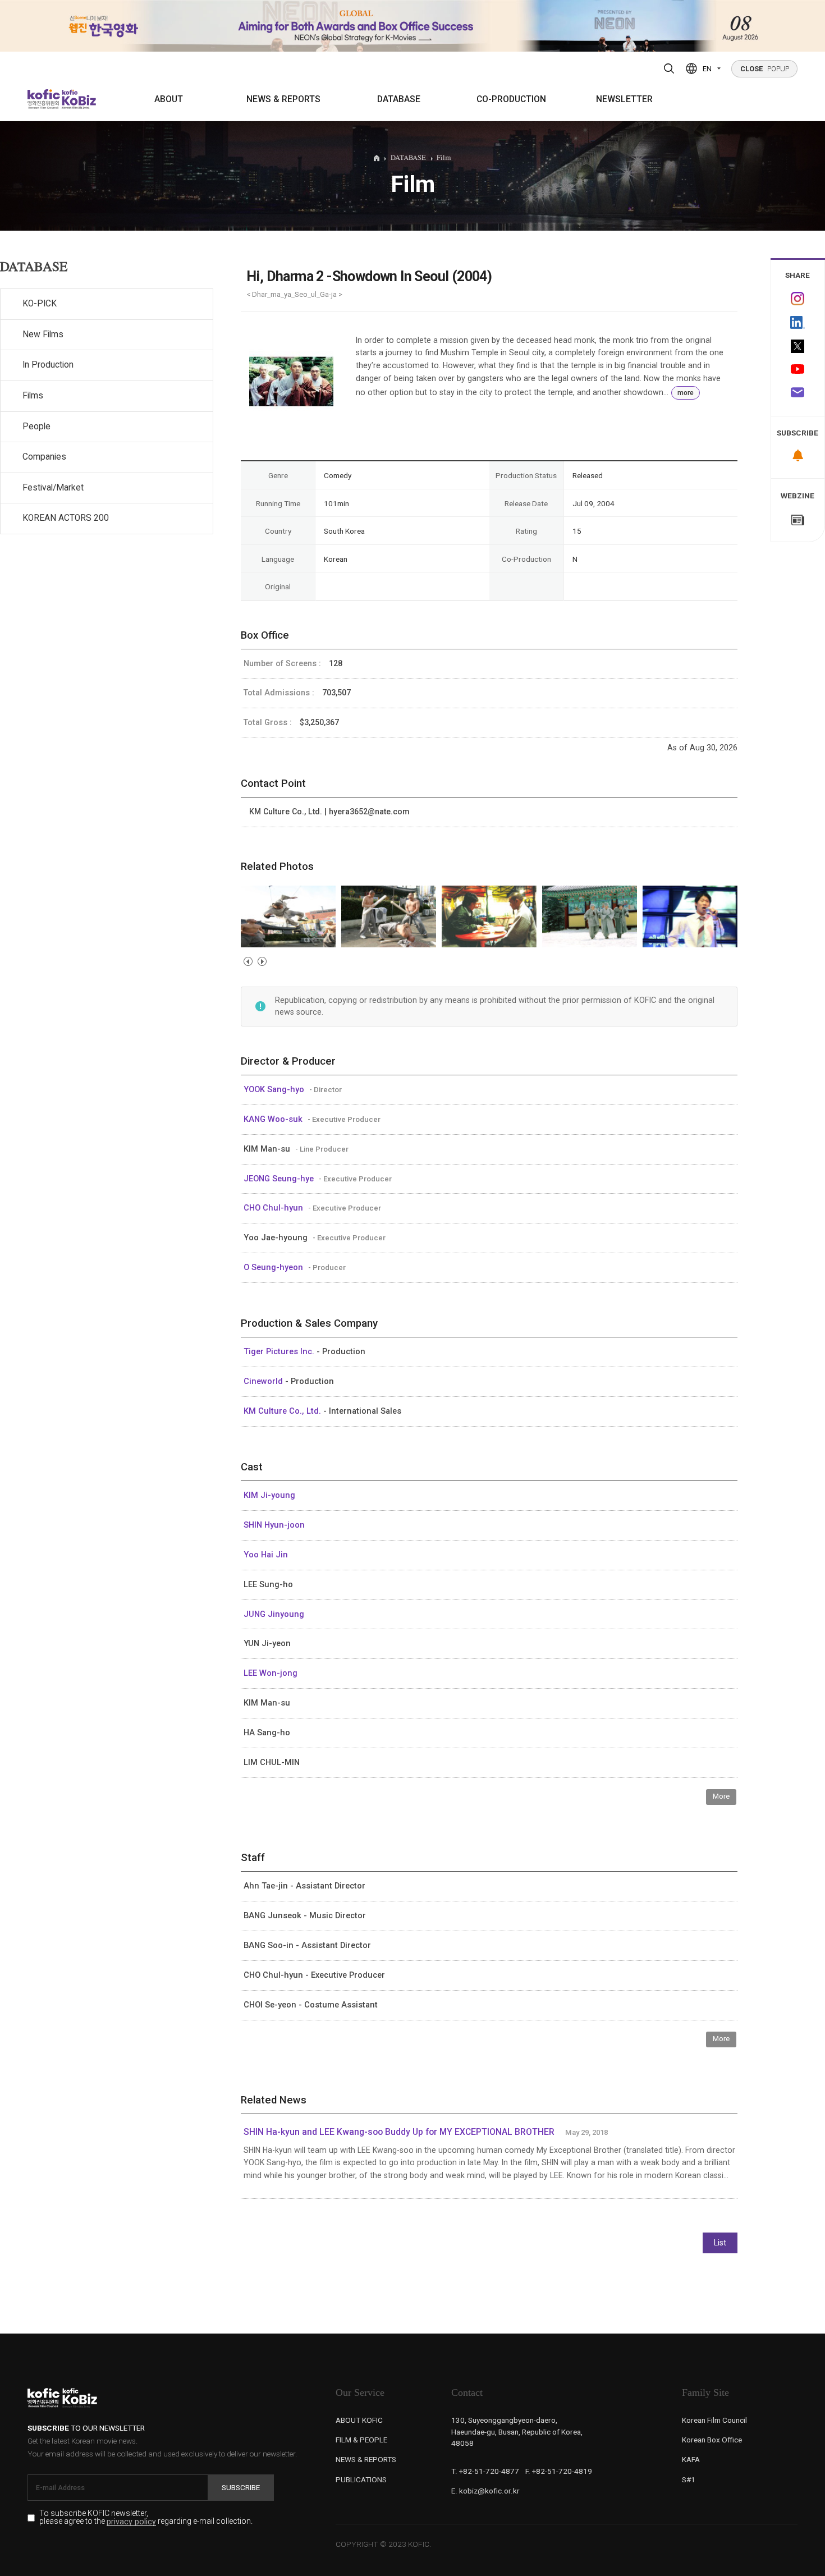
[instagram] (798, 299)
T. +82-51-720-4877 (485, 2471)
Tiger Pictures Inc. (280, 1351)
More (721, 1796)
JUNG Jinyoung (274, 1614)
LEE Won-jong (271, 1673)
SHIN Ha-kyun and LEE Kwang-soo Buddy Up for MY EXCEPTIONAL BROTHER (399, 2132)
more (686, 393)
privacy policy (131, 2522)
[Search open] (669, 68)
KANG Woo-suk (274, 1119)
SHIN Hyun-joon (274, 1525)
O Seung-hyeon (274, 1267)
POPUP (765, 69)
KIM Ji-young (269, 1495)
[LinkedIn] (798, 323)
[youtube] (798, 370)
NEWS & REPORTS (283, 99)
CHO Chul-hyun (274, 1208)
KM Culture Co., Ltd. (283, 1411)
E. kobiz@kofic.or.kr (485, 2491)
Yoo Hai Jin (266, 1555)
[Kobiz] (78, 99)
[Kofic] (44, 99)
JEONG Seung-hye (280, 1179)
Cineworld (264, 1381)
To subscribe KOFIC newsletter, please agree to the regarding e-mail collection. (146, 2518)
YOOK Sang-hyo (275, 1089)
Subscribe (241, 2487)
